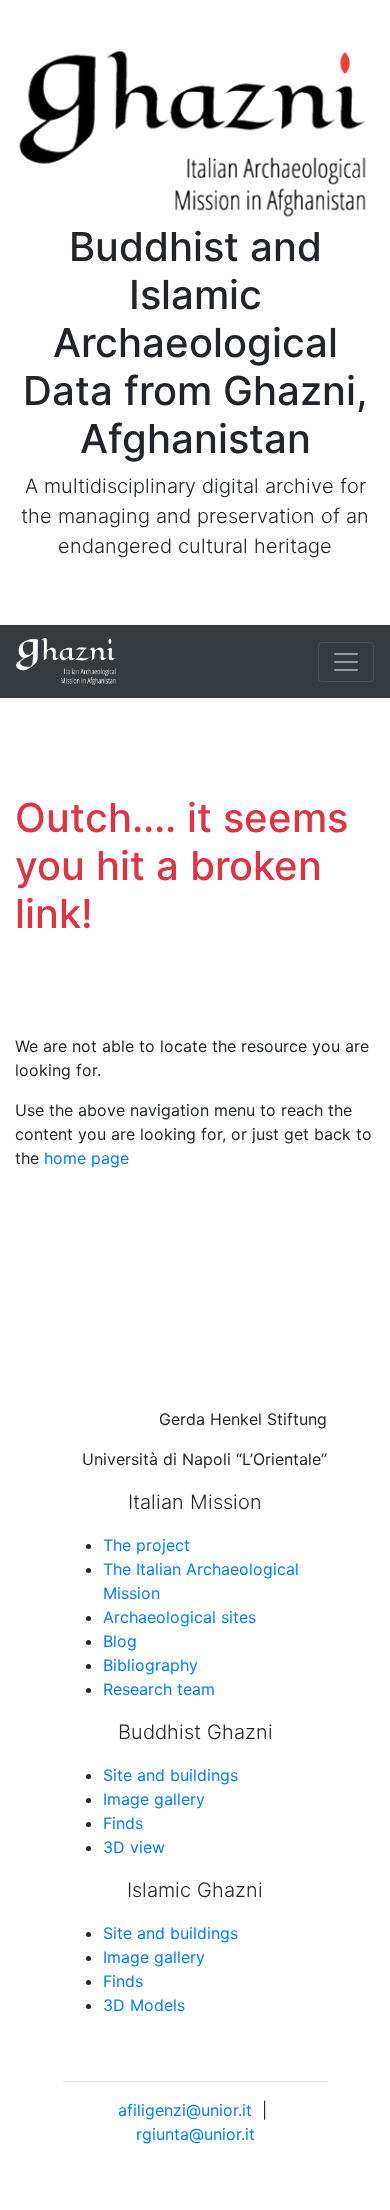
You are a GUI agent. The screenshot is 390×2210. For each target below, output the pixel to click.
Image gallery (154, 1799)
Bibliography (150, 1665)
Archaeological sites (179, 1617)
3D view (134, 1847)
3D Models (144, 2005)
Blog (120, 1641)
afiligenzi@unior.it (185, 2110)
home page (86, 1158)
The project (146, 1545)
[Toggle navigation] (346, 662)
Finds (123, 1823)
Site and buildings (170, 1775)
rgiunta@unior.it (195, 2134)
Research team (159, 1689)
